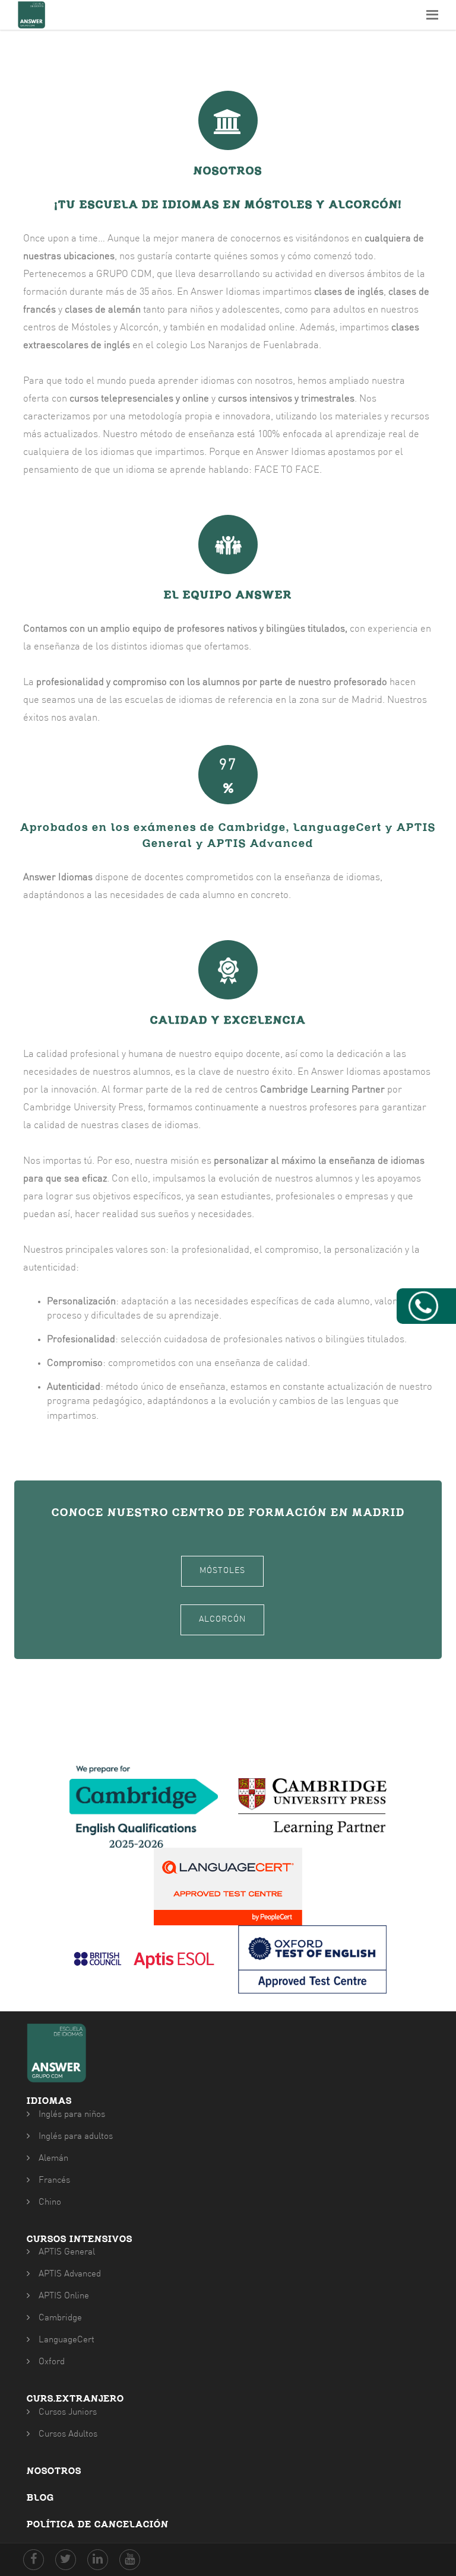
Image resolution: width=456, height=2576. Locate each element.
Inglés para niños (72, 2115)
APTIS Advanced (70, 2274)
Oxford (52, 2362)
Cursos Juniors (68, 2413)
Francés (54, 2181)
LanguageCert (66, 2340)
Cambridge (60, 2318)
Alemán (53, 2159)
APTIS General (67, 2252)
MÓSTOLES (222, 1571)
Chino (50, 2203)
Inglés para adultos (76, 2137)
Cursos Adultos (68, 2435)
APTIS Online (64, 2296)
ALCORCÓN (222, 1620)
